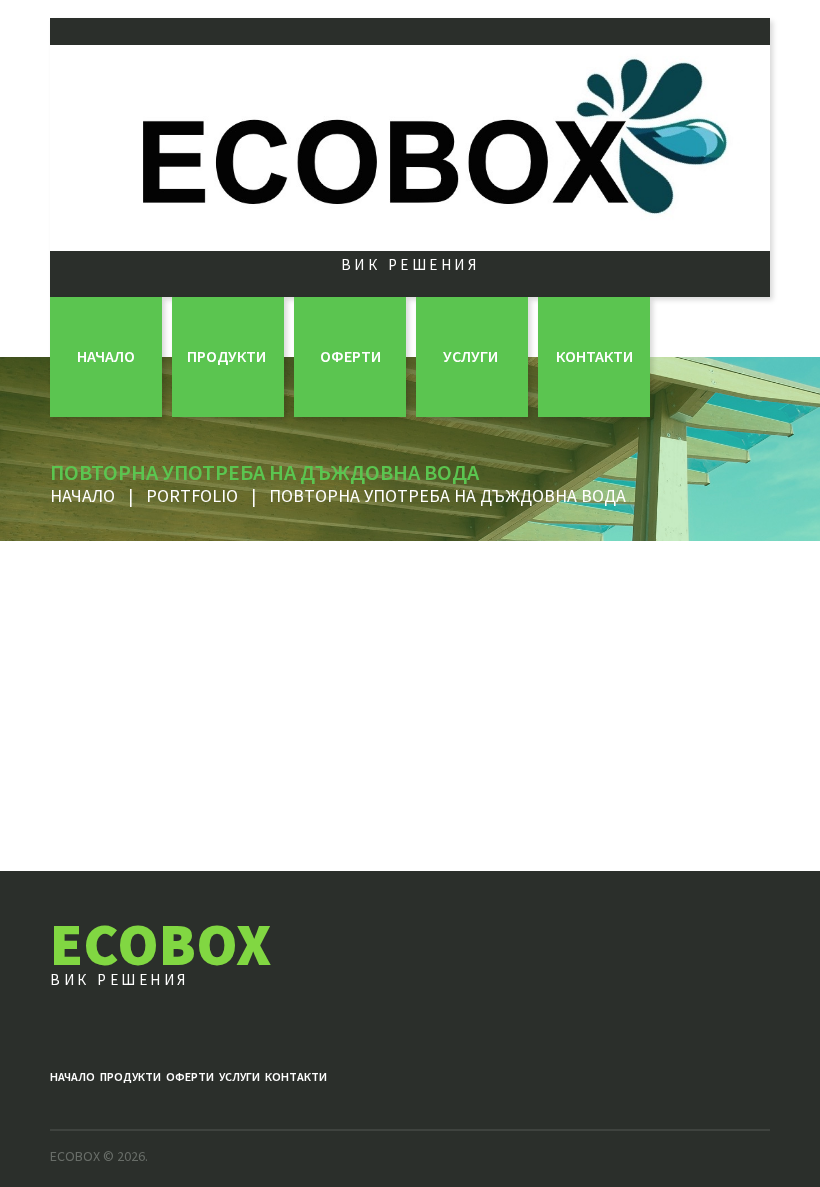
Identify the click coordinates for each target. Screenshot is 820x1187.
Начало (106, 356)
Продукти (226, 356)
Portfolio (192, 495)
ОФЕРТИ (350, 356)
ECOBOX (160, 943)
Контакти (594, 356)
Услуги (470, 356)
